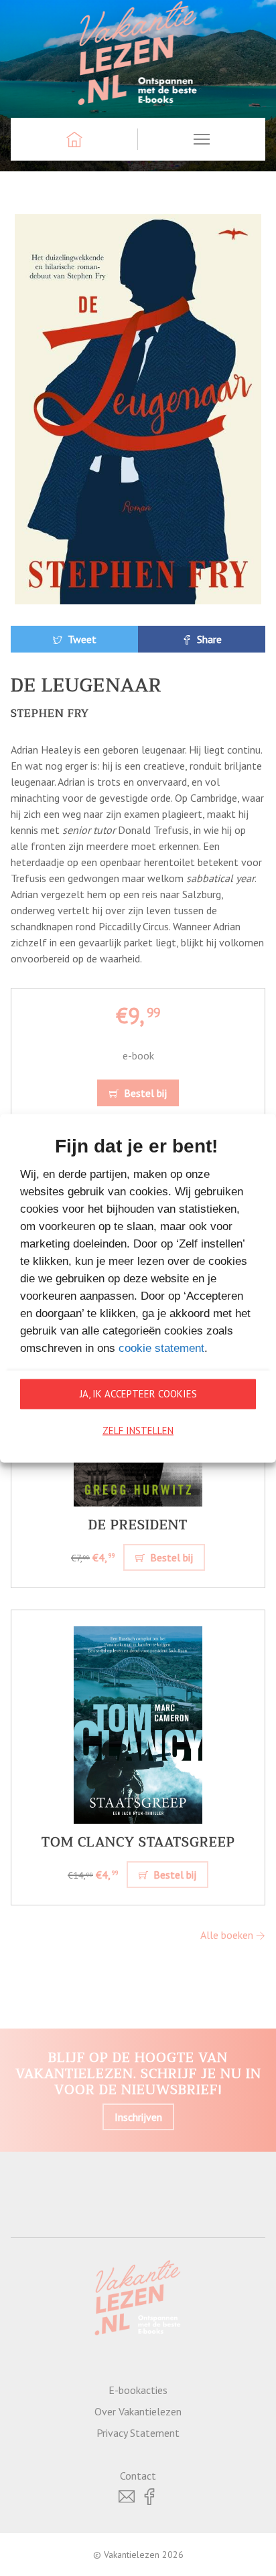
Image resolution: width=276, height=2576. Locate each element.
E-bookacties (138, 2390)
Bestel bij (144, 1093)
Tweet (81, 639)
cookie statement (161, 1348)
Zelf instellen (138, 1431)
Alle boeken (228, 1935)
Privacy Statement (138, 2433)
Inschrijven (138, 2117)
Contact (138, 2476)
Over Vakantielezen (138, 2411)
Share (208, 639)
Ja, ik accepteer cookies (138, 1394)
